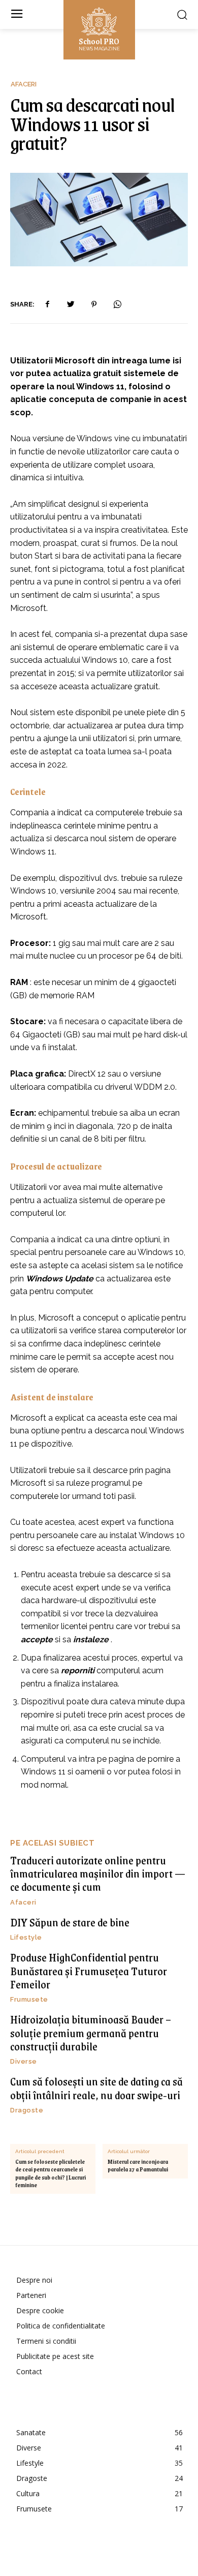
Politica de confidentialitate (61, 2326)
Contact (29, 2371)
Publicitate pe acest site (55, 2356)
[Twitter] (71, 304)
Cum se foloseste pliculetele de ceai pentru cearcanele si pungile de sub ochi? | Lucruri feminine (51, 2173)
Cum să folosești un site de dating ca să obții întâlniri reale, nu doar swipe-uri (96, 2088)
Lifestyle (26, 1937)
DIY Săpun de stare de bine (70, 1922)
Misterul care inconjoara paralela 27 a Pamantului (138, 2166)
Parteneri (31, 2295)
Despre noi (34, 2280)
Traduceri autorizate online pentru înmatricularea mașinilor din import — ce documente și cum (98, 1874)
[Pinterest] (94, 304)
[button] (182, 14)
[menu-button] (16, 14)
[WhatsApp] (117, 304)
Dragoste (27, 2110)
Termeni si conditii (46, 2341)
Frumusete (29, 1999)
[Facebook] (47, 304)
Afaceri (24, 84)
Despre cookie (40, 2310)
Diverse (24, 2061)
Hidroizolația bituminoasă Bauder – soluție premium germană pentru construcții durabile (91, 2033)
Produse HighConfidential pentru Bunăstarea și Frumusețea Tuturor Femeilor (89, 1971)
